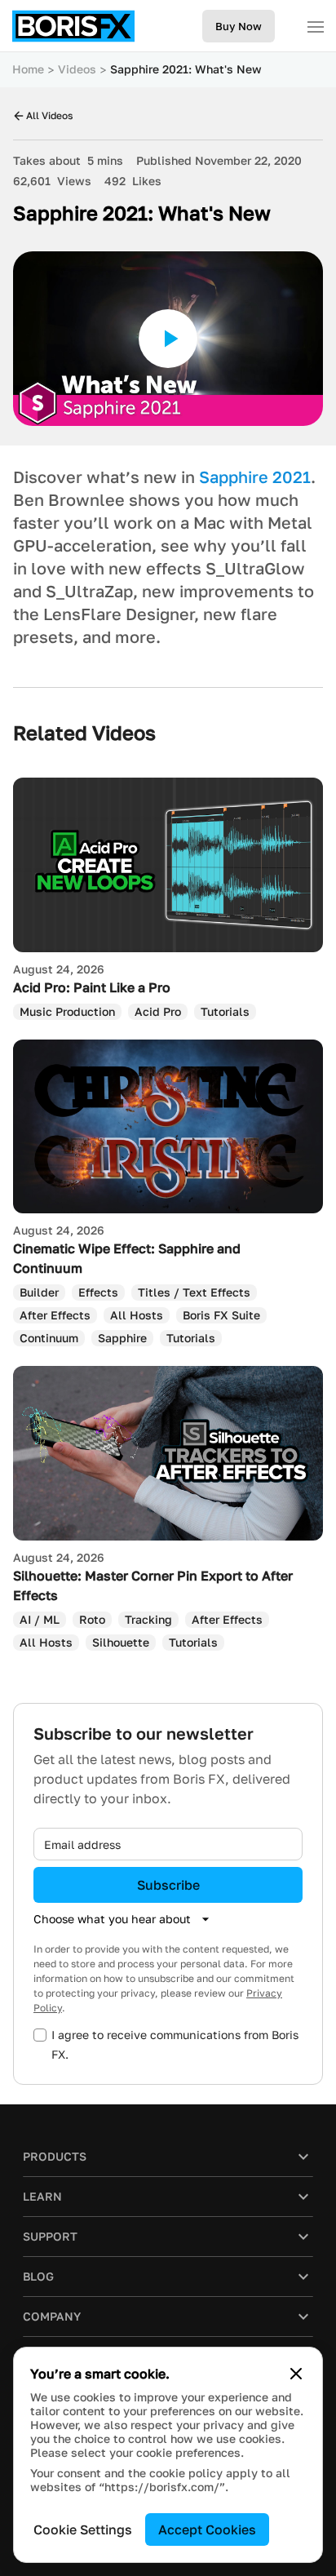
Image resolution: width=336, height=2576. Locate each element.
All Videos (49, 115)
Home (28, 69)
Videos (77, 69)
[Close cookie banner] (296, 2374)
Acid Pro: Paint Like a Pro (92, 987)
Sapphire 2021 (255, 477)
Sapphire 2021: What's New (186, 69)
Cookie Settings (83, 2529)
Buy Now (239, 26)
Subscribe (168, 1885)
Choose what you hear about (112, 1919)
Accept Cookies (207, 2529)
